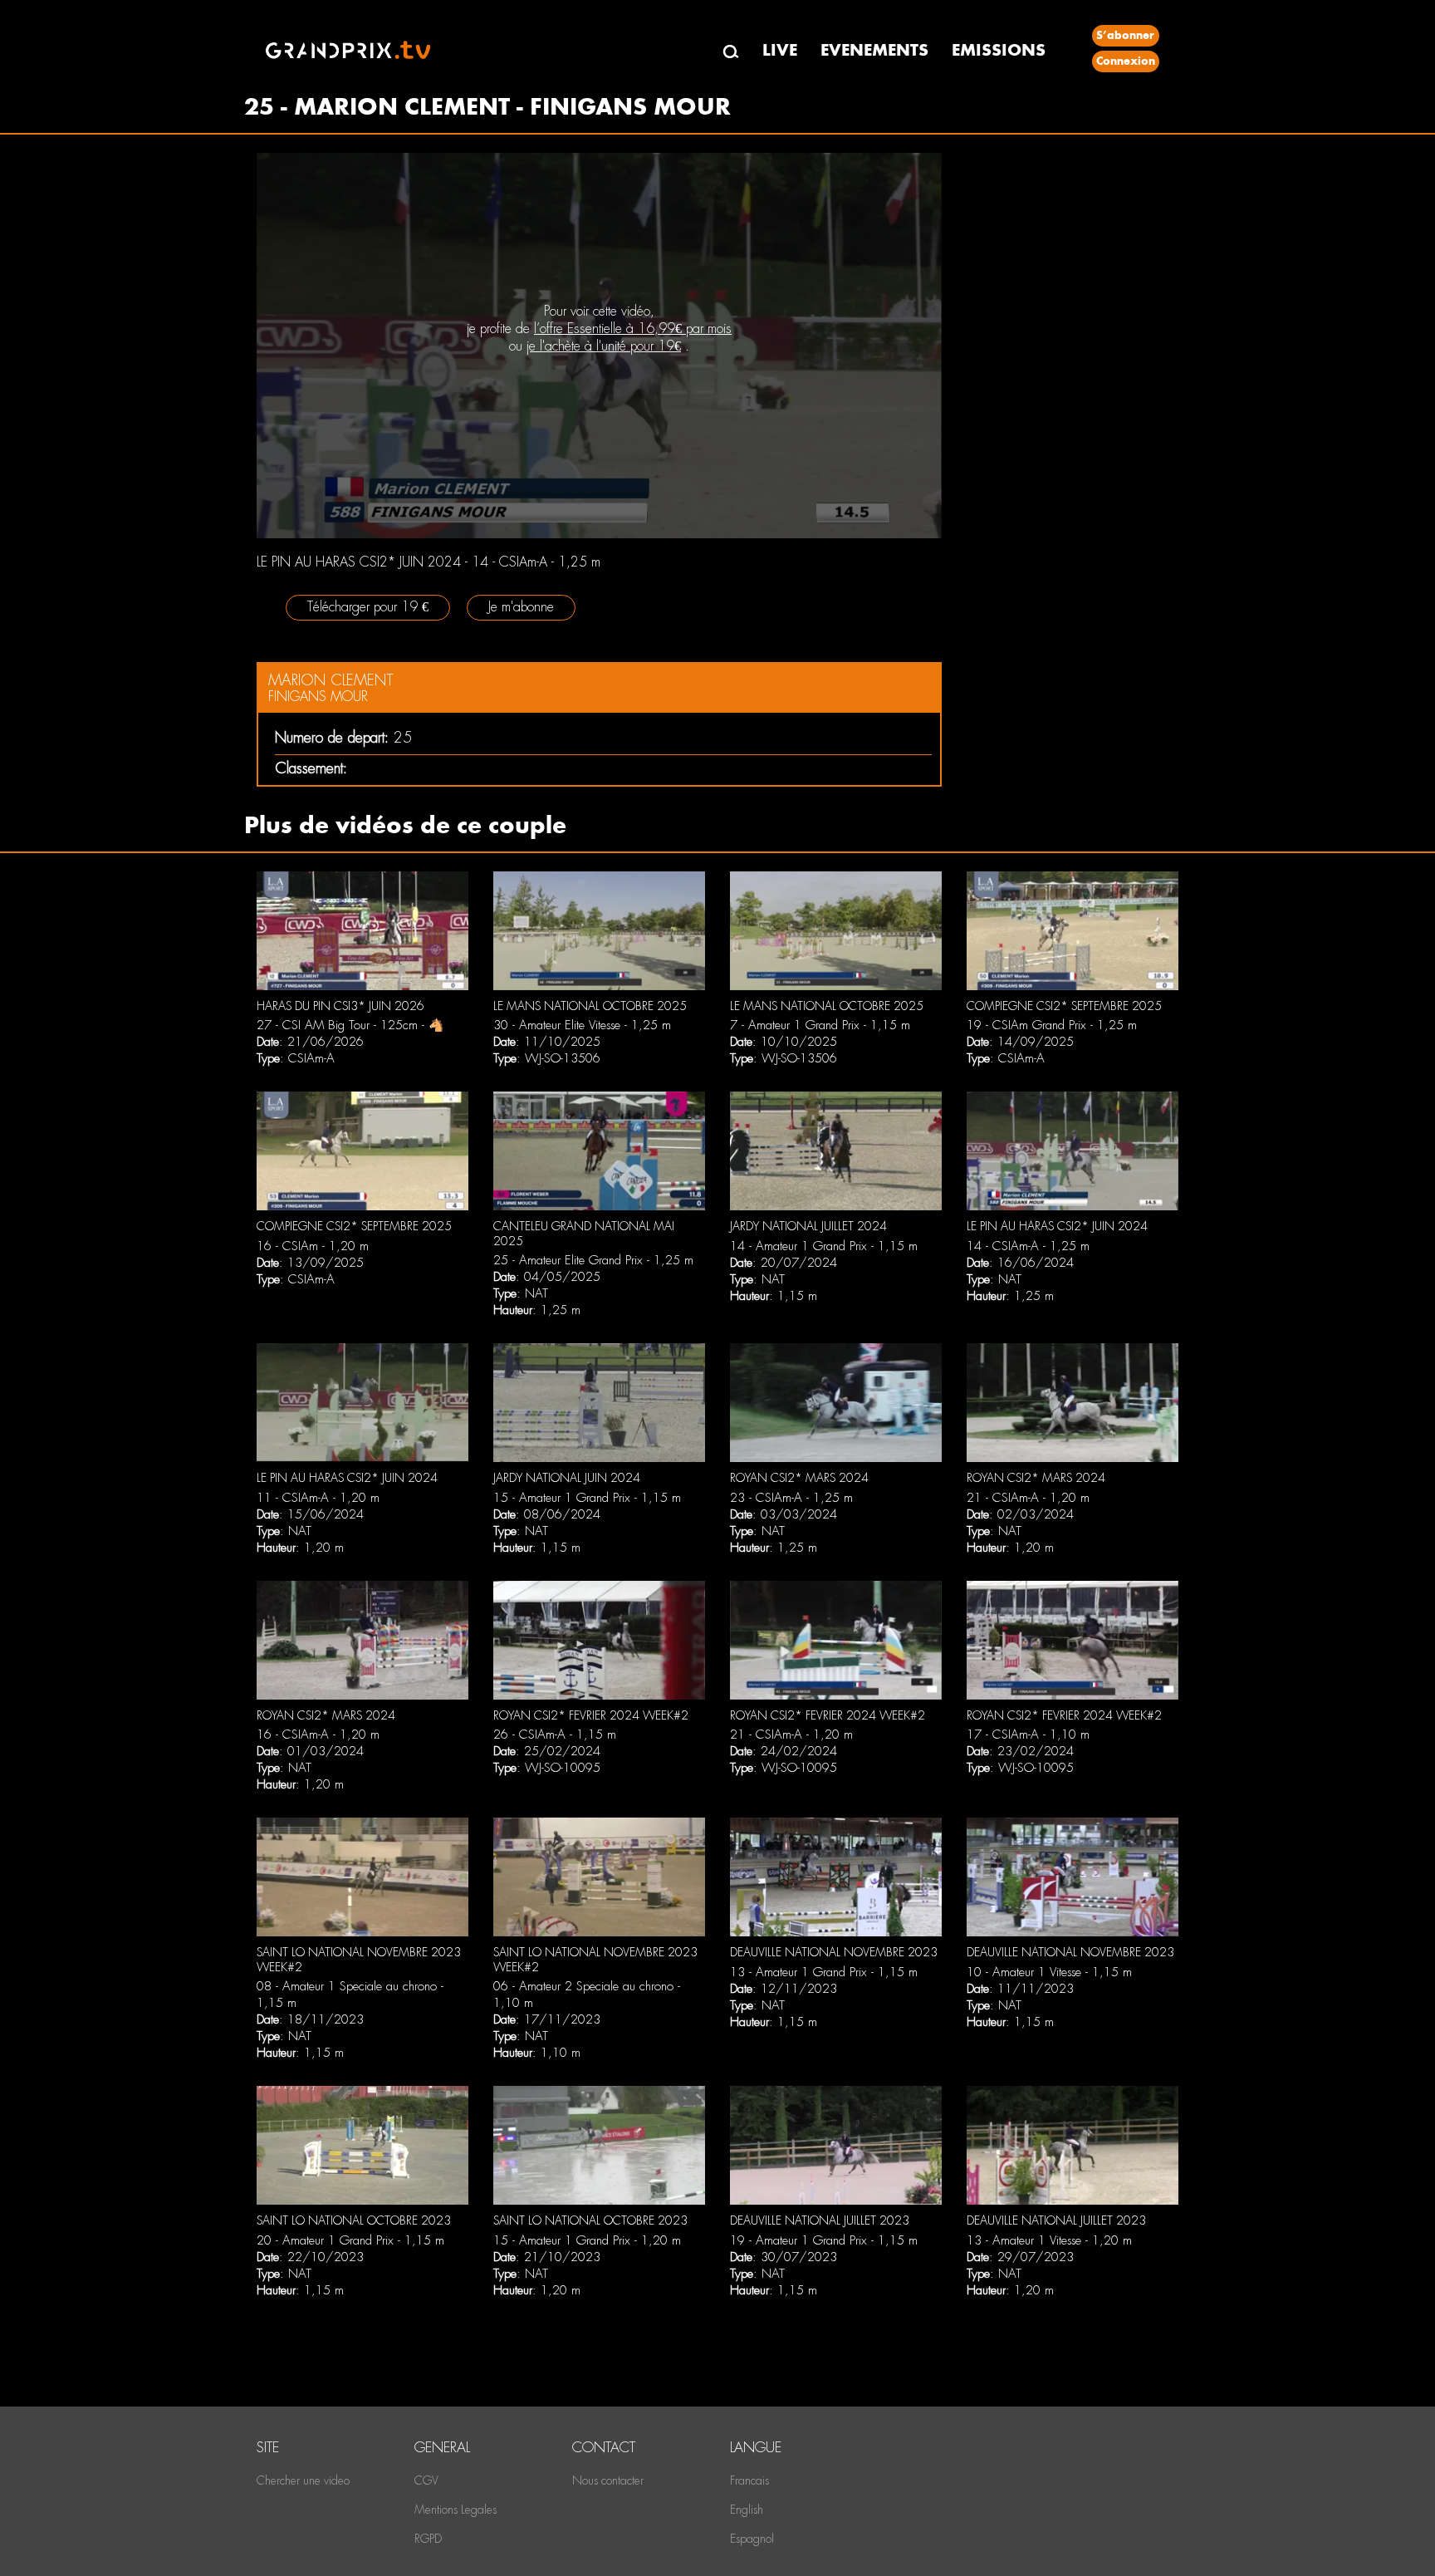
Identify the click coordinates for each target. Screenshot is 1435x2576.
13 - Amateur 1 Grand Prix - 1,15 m (824, 1972)
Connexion (1126, 61)
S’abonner (1125, 35)
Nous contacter (608, 2480)
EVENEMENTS (874, 50)
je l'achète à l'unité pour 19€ (604, 346)
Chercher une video (303, 2480)
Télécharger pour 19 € (368, 607)
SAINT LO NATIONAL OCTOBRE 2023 (354, 2220)
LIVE (780, 50)
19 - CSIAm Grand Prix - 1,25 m (1052, 1025)
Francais (749, 2480)
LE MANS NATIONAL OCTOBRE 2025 (590, 1006)
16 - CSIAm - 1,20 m (313, 1246)
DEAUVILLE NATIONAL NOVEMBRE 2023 (834, 1952)
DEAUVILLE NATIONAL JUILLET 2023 (820, 2220)
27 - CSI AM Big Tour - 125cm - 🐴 (350, 1025)
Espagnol (752, 2539)
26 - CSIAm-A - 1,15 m (555, 1735)
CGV (426, 2480)
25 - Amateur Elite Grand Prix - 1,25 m (593, 1260)
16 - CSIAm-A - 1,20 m (318, 1735)
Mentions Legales (455, 2510)
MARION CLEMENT (331, 680)
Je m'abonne (521, 607)
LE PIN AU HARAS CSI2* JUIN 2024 (1057, 1226)
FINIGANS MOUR (318, 697)
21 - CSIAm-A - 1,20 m (1028, 1498)
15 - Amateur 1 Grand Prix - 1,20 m (587, 2240)
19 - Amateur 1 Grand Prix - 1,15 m (824, 2240)
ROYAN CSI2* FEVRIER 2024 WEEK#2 (591, 1715)
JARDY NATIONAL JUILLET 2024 (808, 1226)
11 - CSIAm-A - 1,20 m (318, 1498)
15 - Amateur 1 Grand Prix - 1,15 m (587, 1498)
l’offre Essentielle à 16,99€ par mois (633, 329)
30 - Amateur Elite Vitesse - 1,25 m (582, 1025)
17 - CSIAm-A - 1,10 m (1028, 1735)
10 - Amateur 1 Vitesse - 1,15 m (1049, 1972)
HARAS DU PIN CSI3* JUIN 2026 (340, 1006)
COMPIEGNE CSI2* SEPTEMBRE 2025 (1064, 1006)
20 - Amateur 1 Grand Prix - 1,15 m (350, 2240)
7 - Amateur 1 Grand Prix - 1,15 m (820, 1025)
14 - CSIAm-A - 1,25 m (1028, 1246)
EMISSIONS (999, 50)
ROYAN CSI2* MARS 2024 (799, 1478)
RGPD (428, 2539)
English (747, 2510)
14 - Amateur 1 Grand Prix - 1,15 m (824, 1246)
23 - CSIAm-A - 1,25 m (791, 1498)
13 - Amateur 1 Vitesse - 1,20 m (1049, 2240)
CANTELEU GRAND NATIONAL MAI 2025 (584, 1234)
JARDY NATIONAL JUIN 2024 (567, 1478)
